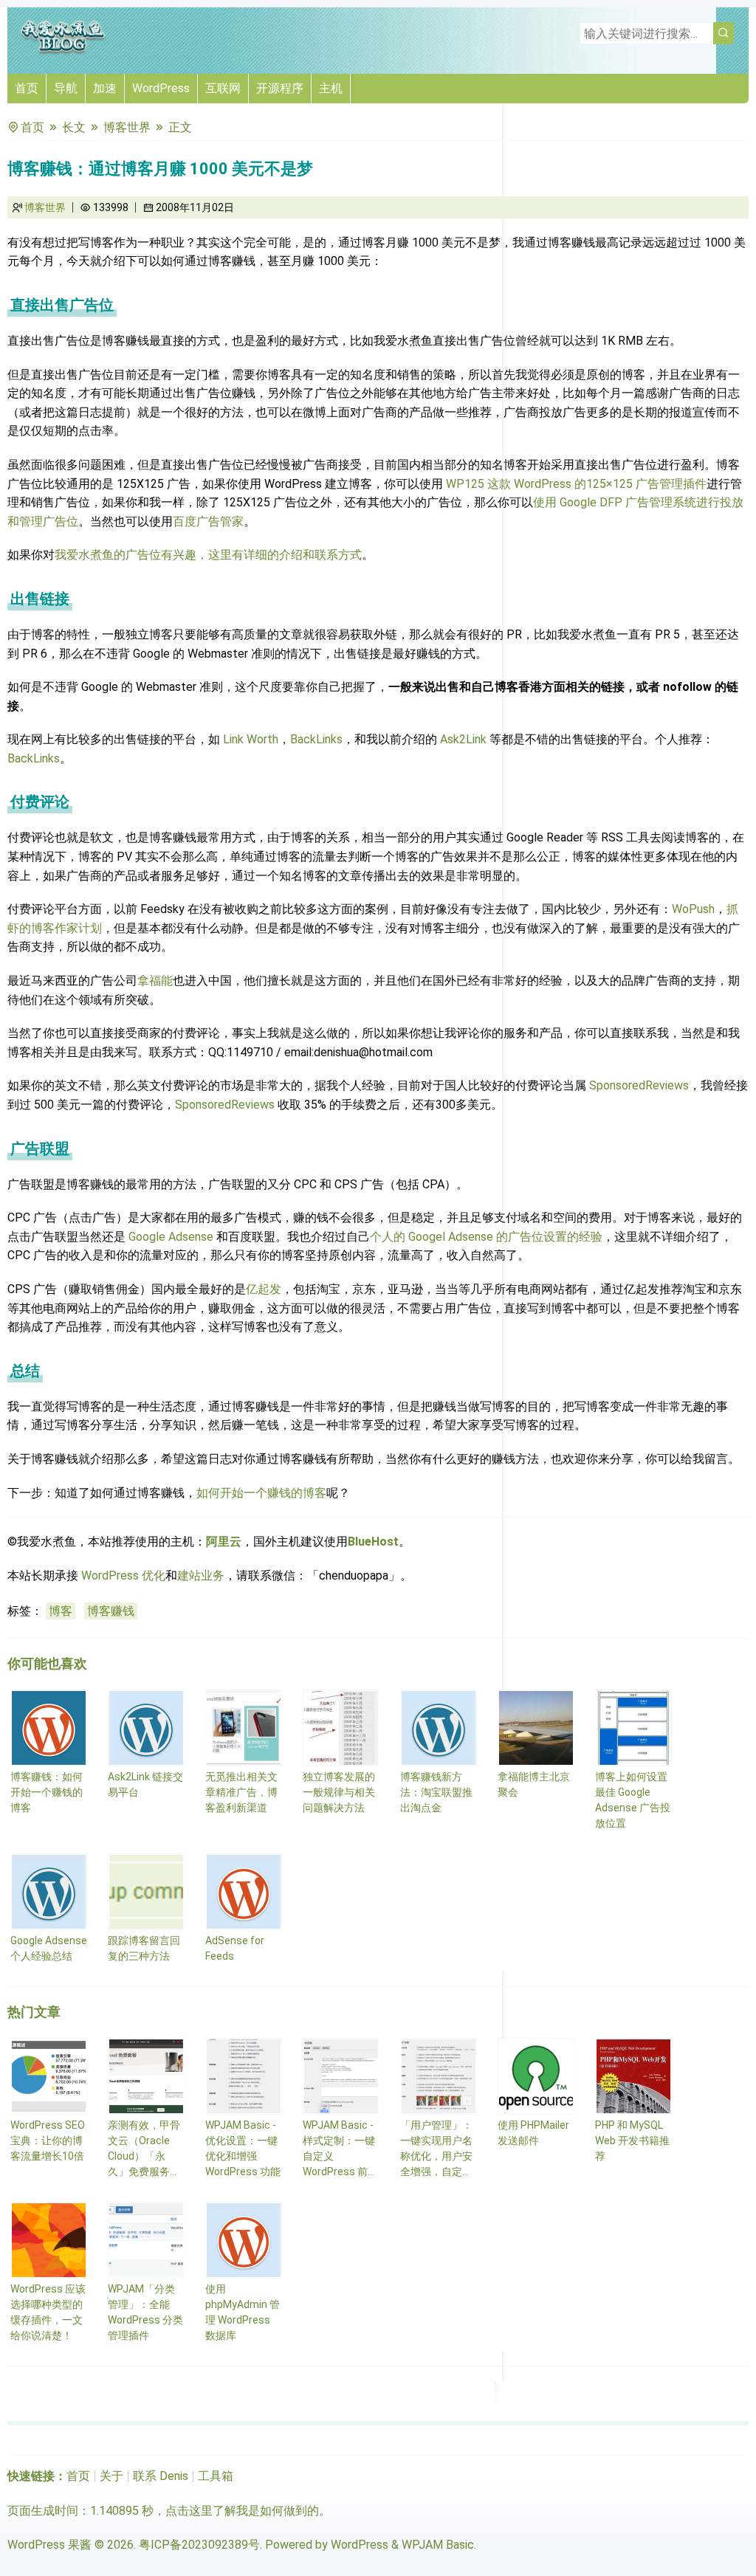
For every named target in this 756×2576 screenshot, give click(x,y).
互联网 (223, 88)
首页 (27, 88)
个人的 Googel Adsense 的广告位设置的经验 (486, 1237)
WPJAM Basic (438, 2545)
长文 (74, 127)
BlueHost (373, 1542)
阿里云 (224, 1542)
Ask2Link (463, 739)
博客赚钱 (111, 1611)
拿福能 (155, 981)
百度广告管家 (208, 521)
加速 (105, 88)
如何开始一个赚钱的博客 (261, 1493)
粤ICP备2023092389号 (199, 2545)
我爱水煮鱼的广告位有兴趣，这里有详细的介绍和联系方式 (208, 555)
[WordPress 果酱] (63, 51)
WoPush (693, 909)
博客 (61, 1611)
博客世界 (127, 127)
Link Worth (251, 739)
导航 (66, 88)
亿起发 (264, 1289)
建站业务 (201, 1575)
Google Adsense (171, 1237)
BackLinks (316, 739)
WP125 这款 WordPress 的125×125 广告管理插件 (576, 484)
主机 (331, 88)
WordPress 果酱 (49, 2545)
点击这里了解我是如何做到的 (242, 2511)
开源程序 (280, 88)
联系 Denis (161, 2476)
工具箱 (216, 2476)
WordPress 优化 (123, 1575)
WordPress (161, 88)
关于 (111, 2476)
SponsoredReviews (639, 1085)
